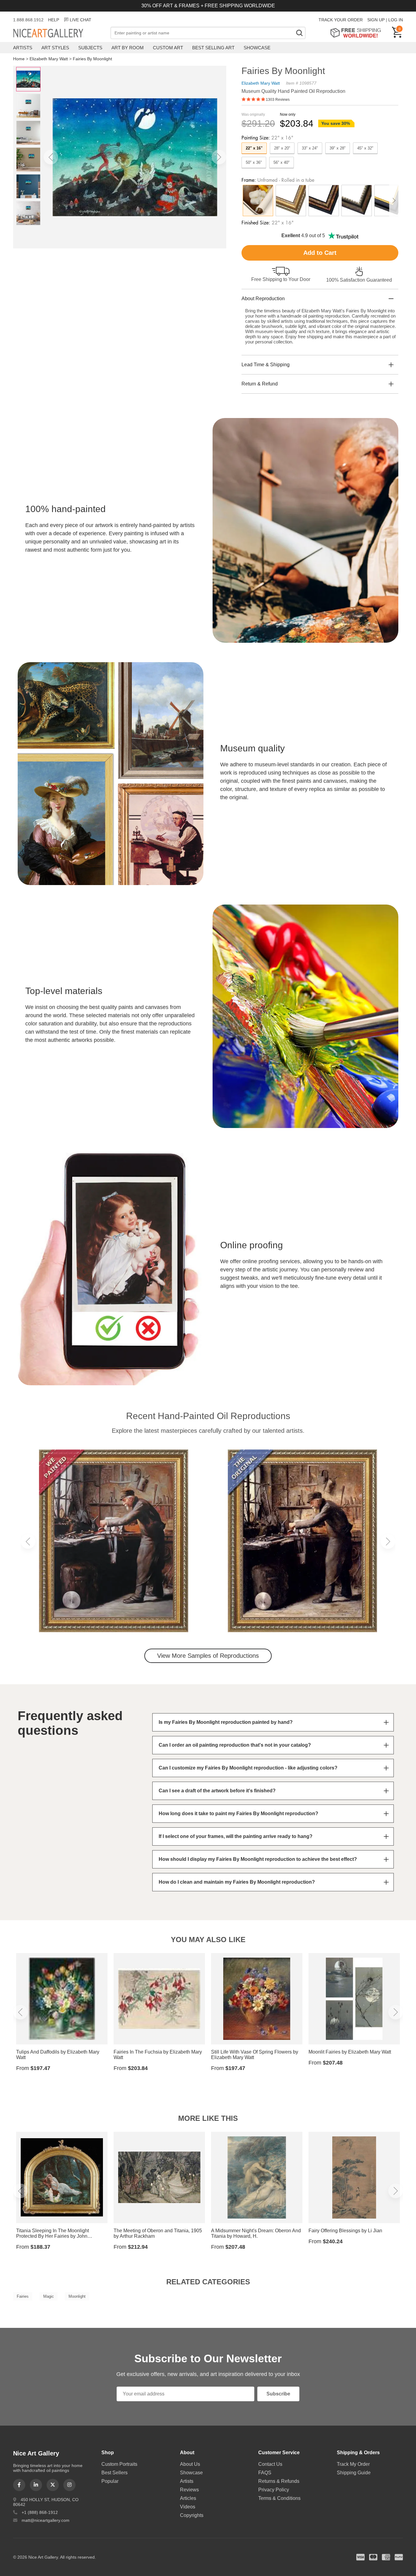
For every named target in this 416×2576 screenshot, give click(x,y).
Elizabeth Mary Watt (49, 59)
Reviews (189, 2490)
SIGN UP (376, 20)
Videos (188, 2507)
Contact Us (270, 2464)
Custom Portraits (119, 2464)
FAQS (265, 2473)
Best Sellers (115, 2473)
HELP (54, 20)
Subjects (90, 48)
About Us (190, 2464)
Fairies (23, 2296)
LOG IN (396, 20)
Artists (23, 48)
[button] (51, 157)
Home (19, 59)
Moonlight (77, 2296)
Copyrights (192, 2515)
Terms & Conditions (279, 2498)
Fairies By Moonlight (92, 59)
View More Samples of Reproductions (208, 1656)
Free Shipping (358, 33)
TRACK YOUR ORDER (341, 20)
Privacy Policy (274, 2490)
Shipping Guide (354, 2473)
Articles (188, 2498)
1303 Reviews (278, 100)
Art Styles (55, 48)
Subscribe (278, 2394)
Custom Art (168, 48)
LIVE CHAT (81, 20)
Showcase (257, 48)
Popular (110, 2481)
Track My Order (353, 2464)
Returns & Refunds (279, 2481)
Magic (49, 2296)
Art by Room (128, 48)
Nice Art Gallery (59, 33)
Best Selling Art (213, 48)
